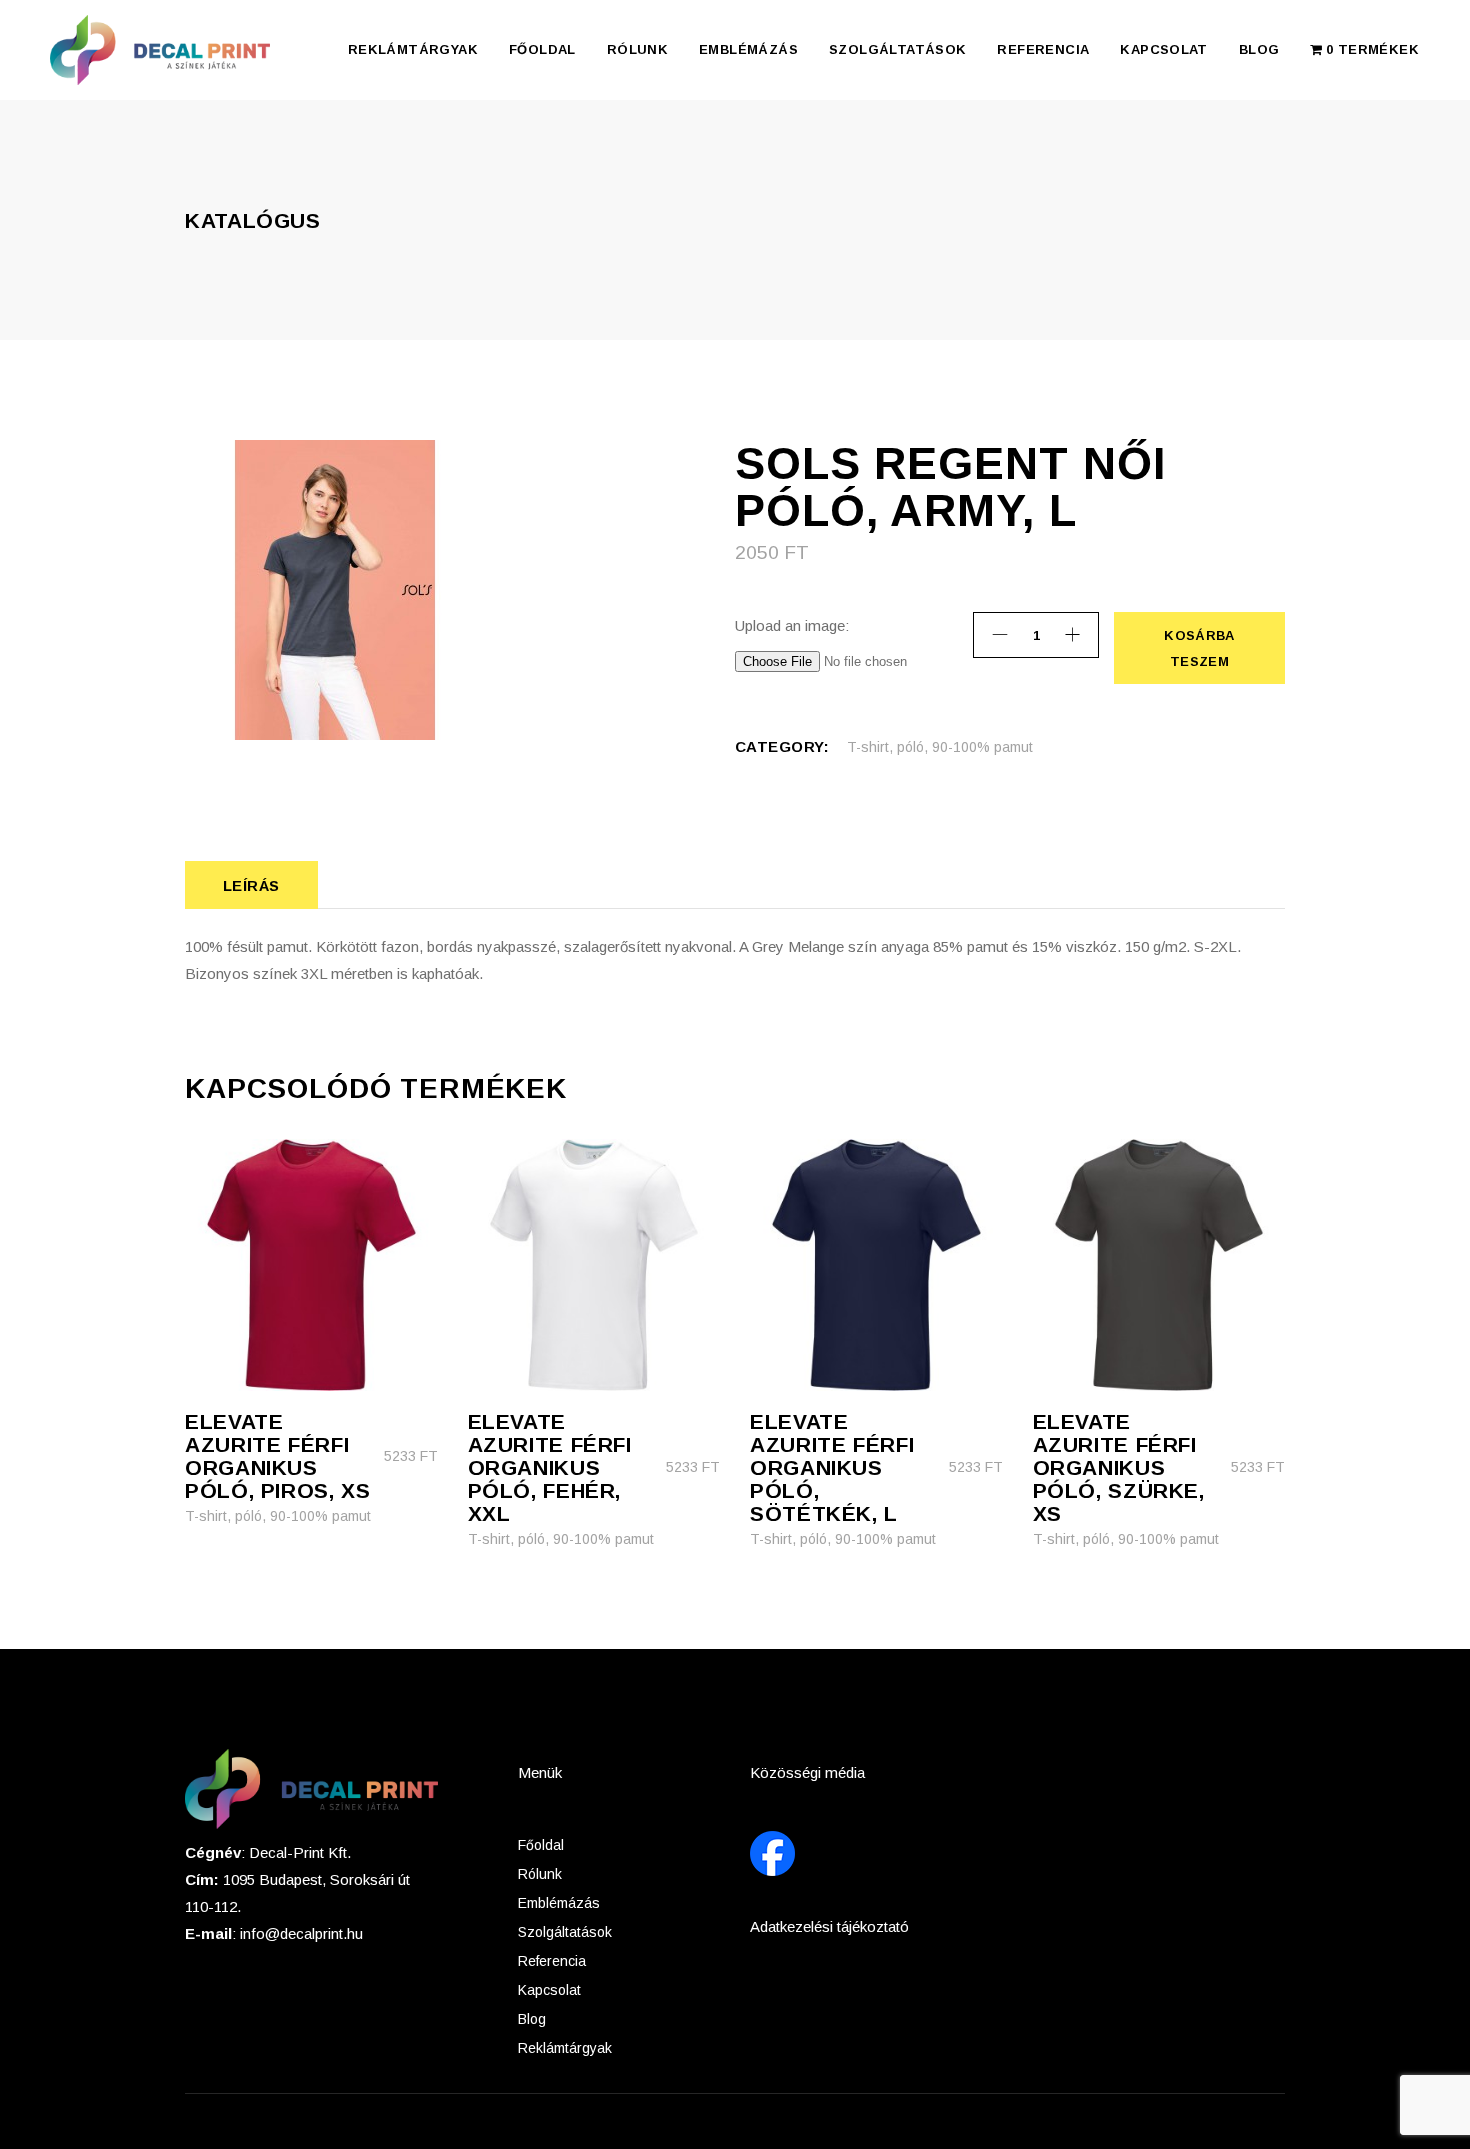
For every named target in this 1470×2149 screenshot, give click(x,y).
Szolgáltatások (565, 1932)
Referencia (552, 1961)
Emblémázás (559, 1903)
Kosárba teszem (1198, 648)
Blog (532, 2019)
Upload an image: (792, 625)
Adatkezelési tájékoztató (829, 1926)
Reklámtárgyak (565, 2048)
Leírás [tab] (251, 885)
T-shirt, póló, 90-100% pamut (940, 747)
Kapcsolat (549, 1990)
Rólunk (540, 1874)
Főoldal (541, 1845)
